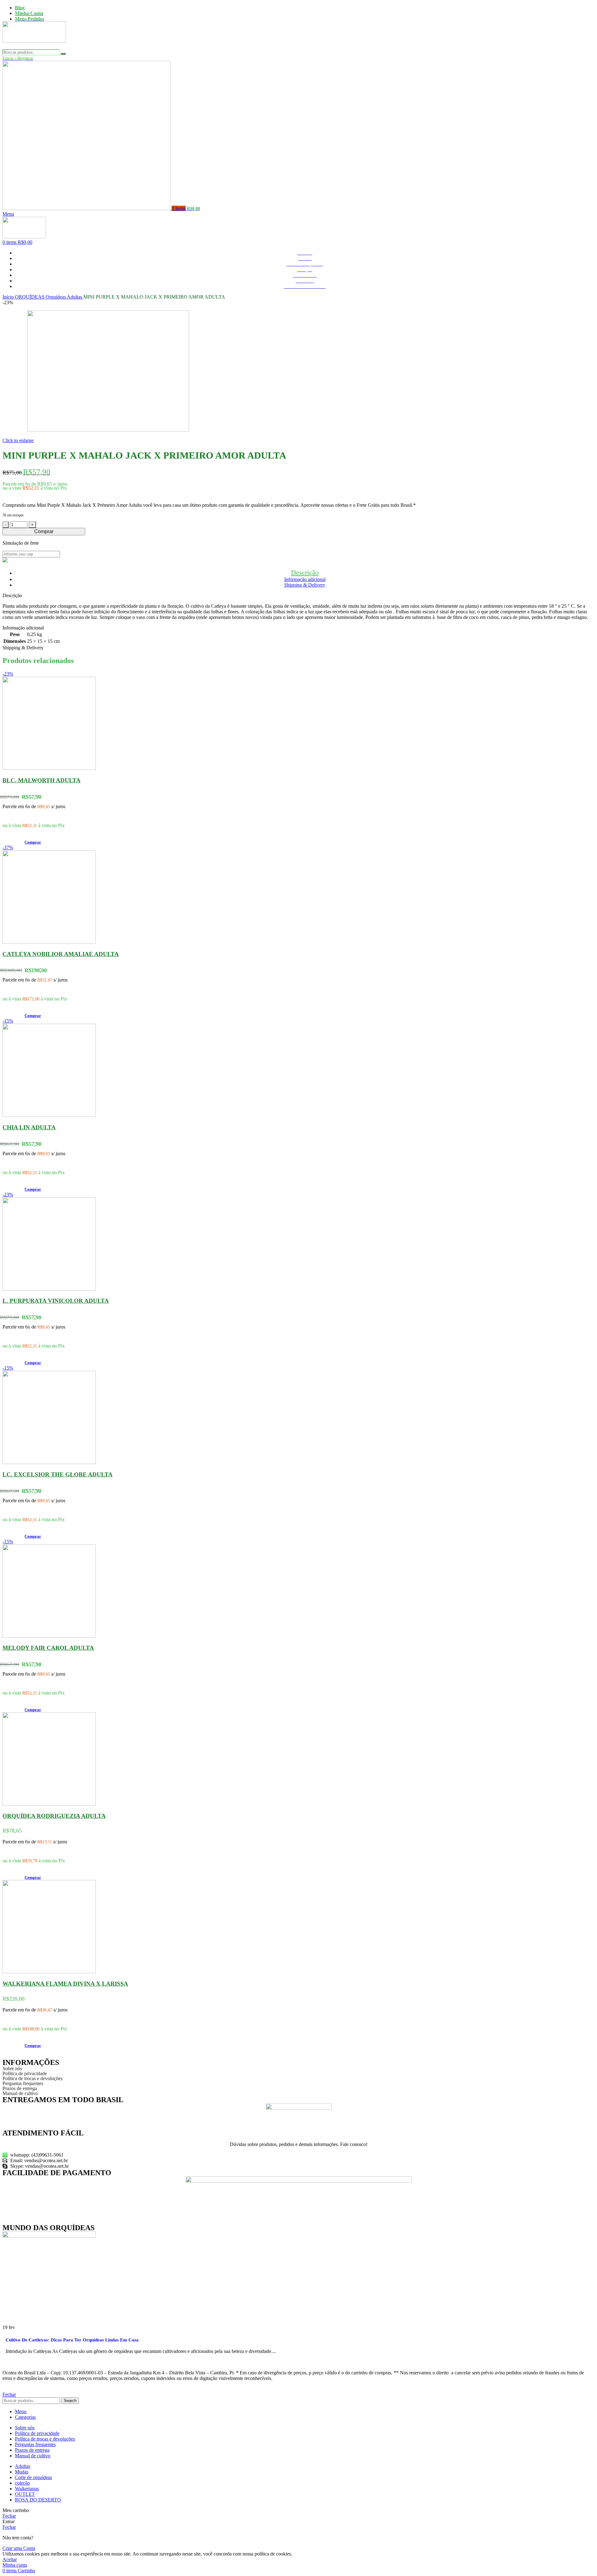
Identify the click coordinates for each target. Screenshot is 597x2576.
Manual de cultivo (20, 2093)
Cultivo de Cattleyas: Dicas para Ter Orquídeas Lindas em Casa (72, 2340)
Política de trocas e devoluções (32, 2079)
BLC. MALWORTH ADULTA (42, 780)
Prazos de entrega (20, 2089)
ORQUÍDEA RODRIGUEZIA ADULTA (54, 1816)
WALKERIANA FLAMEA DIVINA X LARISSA (65, 1984)
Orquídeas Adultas (65, 297)
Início (9, 297)
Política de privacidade (25, 2074)
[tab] (305, 572)
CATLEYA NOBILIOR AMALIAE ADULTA (61, 954)
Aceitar (10, 2559)
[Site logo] (34, 46)
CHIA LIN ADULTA (29, 1127)
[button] (33, 842)
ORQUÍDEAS (30, 297)
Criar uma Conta (19, 2548)
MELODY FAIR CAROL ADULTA (48, 1648)
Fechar (9, 2394)
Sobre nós (12, 2069)
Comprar (44, 531)
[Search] (63, 54)
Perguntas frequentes (23, 2084)
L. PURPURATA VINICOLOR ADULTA (56, 1301)
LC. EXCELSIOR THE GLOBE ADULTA (58, 1474)
